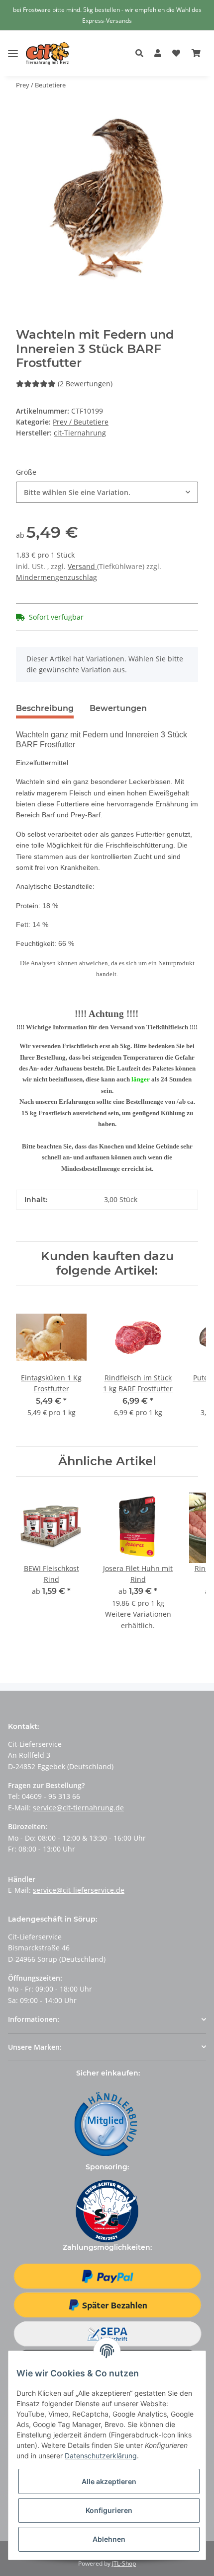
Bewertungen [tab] (118, 708)
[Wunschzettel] (176, 54)
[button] (142, 54)
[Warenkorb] (196, 54)
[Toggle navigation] (13, 46)
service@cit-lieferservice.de (79, 1890)
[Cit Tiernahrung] (48, 53)
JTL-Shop (124, 2563)
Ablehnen (109, 2539)
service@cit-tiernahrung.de (78, 1808)
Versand (82, 566)
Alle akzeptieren (109, 2481)
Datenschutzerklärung (101, 2456)
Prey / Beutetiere (81, 422)
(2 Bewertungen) (85, 384)
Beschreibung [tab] (45, 708)
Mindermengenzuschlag (56, 577)
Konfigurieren (109, 2510)
